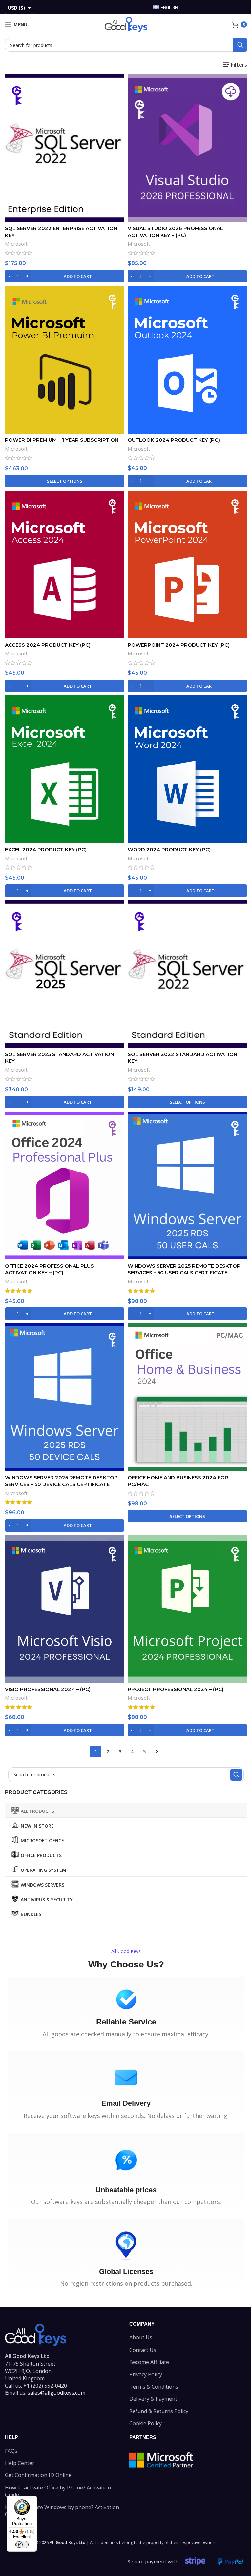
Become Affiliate (149, 2362)
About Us (141, 2337)
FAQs (11, 2451)
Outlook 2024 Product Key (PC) (174, 440)
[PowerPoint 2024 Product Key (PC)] (187, 564)
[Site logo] (126, 24)
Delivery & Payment (153, 2399)
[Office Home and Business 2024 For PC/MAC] (187, 1397)
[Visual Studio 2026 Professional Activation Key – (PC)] (187, 148)
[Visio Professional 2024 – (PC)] (65, 1609)
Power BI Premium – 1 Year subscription (62, 440)
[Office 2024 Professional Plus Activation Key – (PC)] (65, 1185)
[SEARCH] (240, 45)
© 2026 (60, 2542)
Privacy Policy (146, 2374)
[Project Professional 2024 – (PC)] (187, 1609)
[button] (65, 276)
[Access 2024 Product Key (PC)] (65, 564)
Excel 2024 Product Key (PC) (46, 850)
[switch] (22, 2545)
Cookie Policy (146, 2423)
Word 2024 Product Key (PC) (169, 850)
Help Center (20, 2463)
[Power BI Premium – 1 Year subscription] (65, 360)
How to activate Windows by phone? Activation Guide (62, 2511)
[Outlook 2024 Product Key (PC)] (187, 360)
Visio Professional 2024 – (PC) (48, 1689)
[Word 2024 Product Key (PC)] (187, 769)
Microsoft (16, 244)
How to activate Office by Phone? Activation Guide (58, 2491)
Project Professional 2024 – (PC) (176, 1689)
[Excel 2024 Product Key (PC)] (65, 769)
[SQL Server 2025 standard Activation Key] (65, 974)
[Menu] (33, 2500)
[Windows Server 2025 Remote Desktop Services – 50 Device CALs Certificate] (65, 1397)
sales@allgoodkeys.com (56, 2393)
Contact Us (143, 2350)
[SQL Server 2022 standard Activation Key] (187, 974)
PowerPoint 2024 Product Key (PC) (179, 645)
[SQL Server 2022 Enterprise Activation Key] (65, 148)
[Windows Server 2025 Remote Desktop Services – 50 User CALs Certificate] (187, 1185)
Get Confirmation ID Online (38, 2475)
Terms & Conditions (154, 2387)
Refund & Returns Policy (159, 2411)
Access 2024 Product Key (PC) (48, 645)
